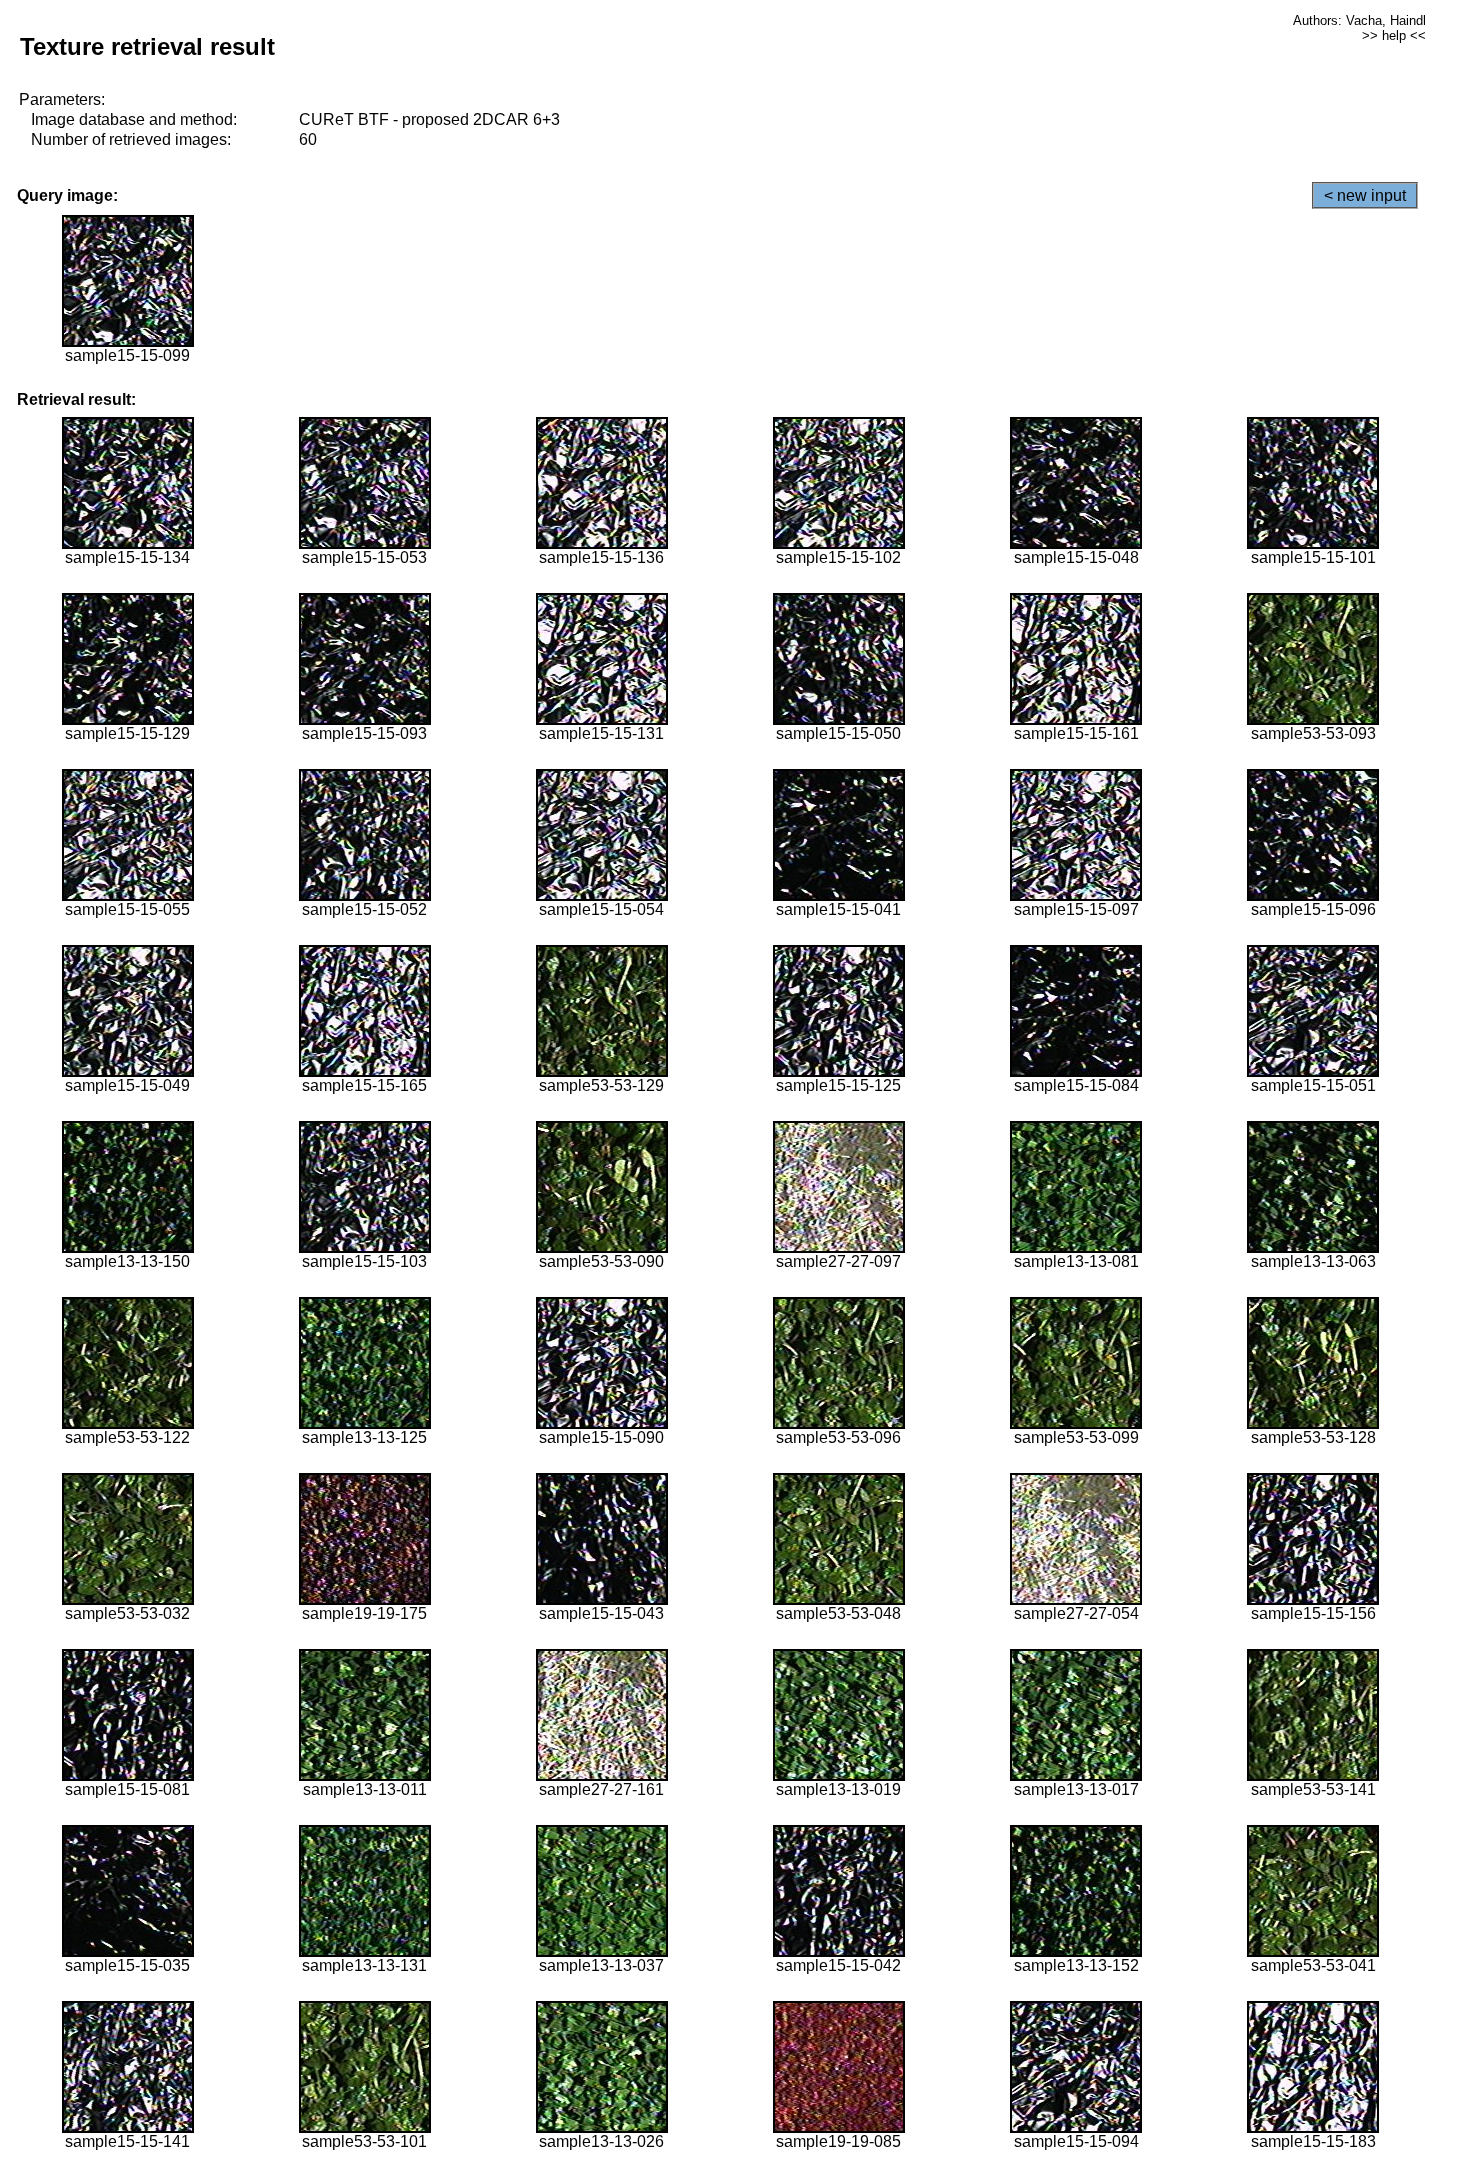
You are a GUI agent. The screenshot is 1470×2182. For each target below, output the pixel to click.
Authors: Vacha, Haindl (1359, 20)
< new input (1365, 195)
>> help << (1394, 35)
